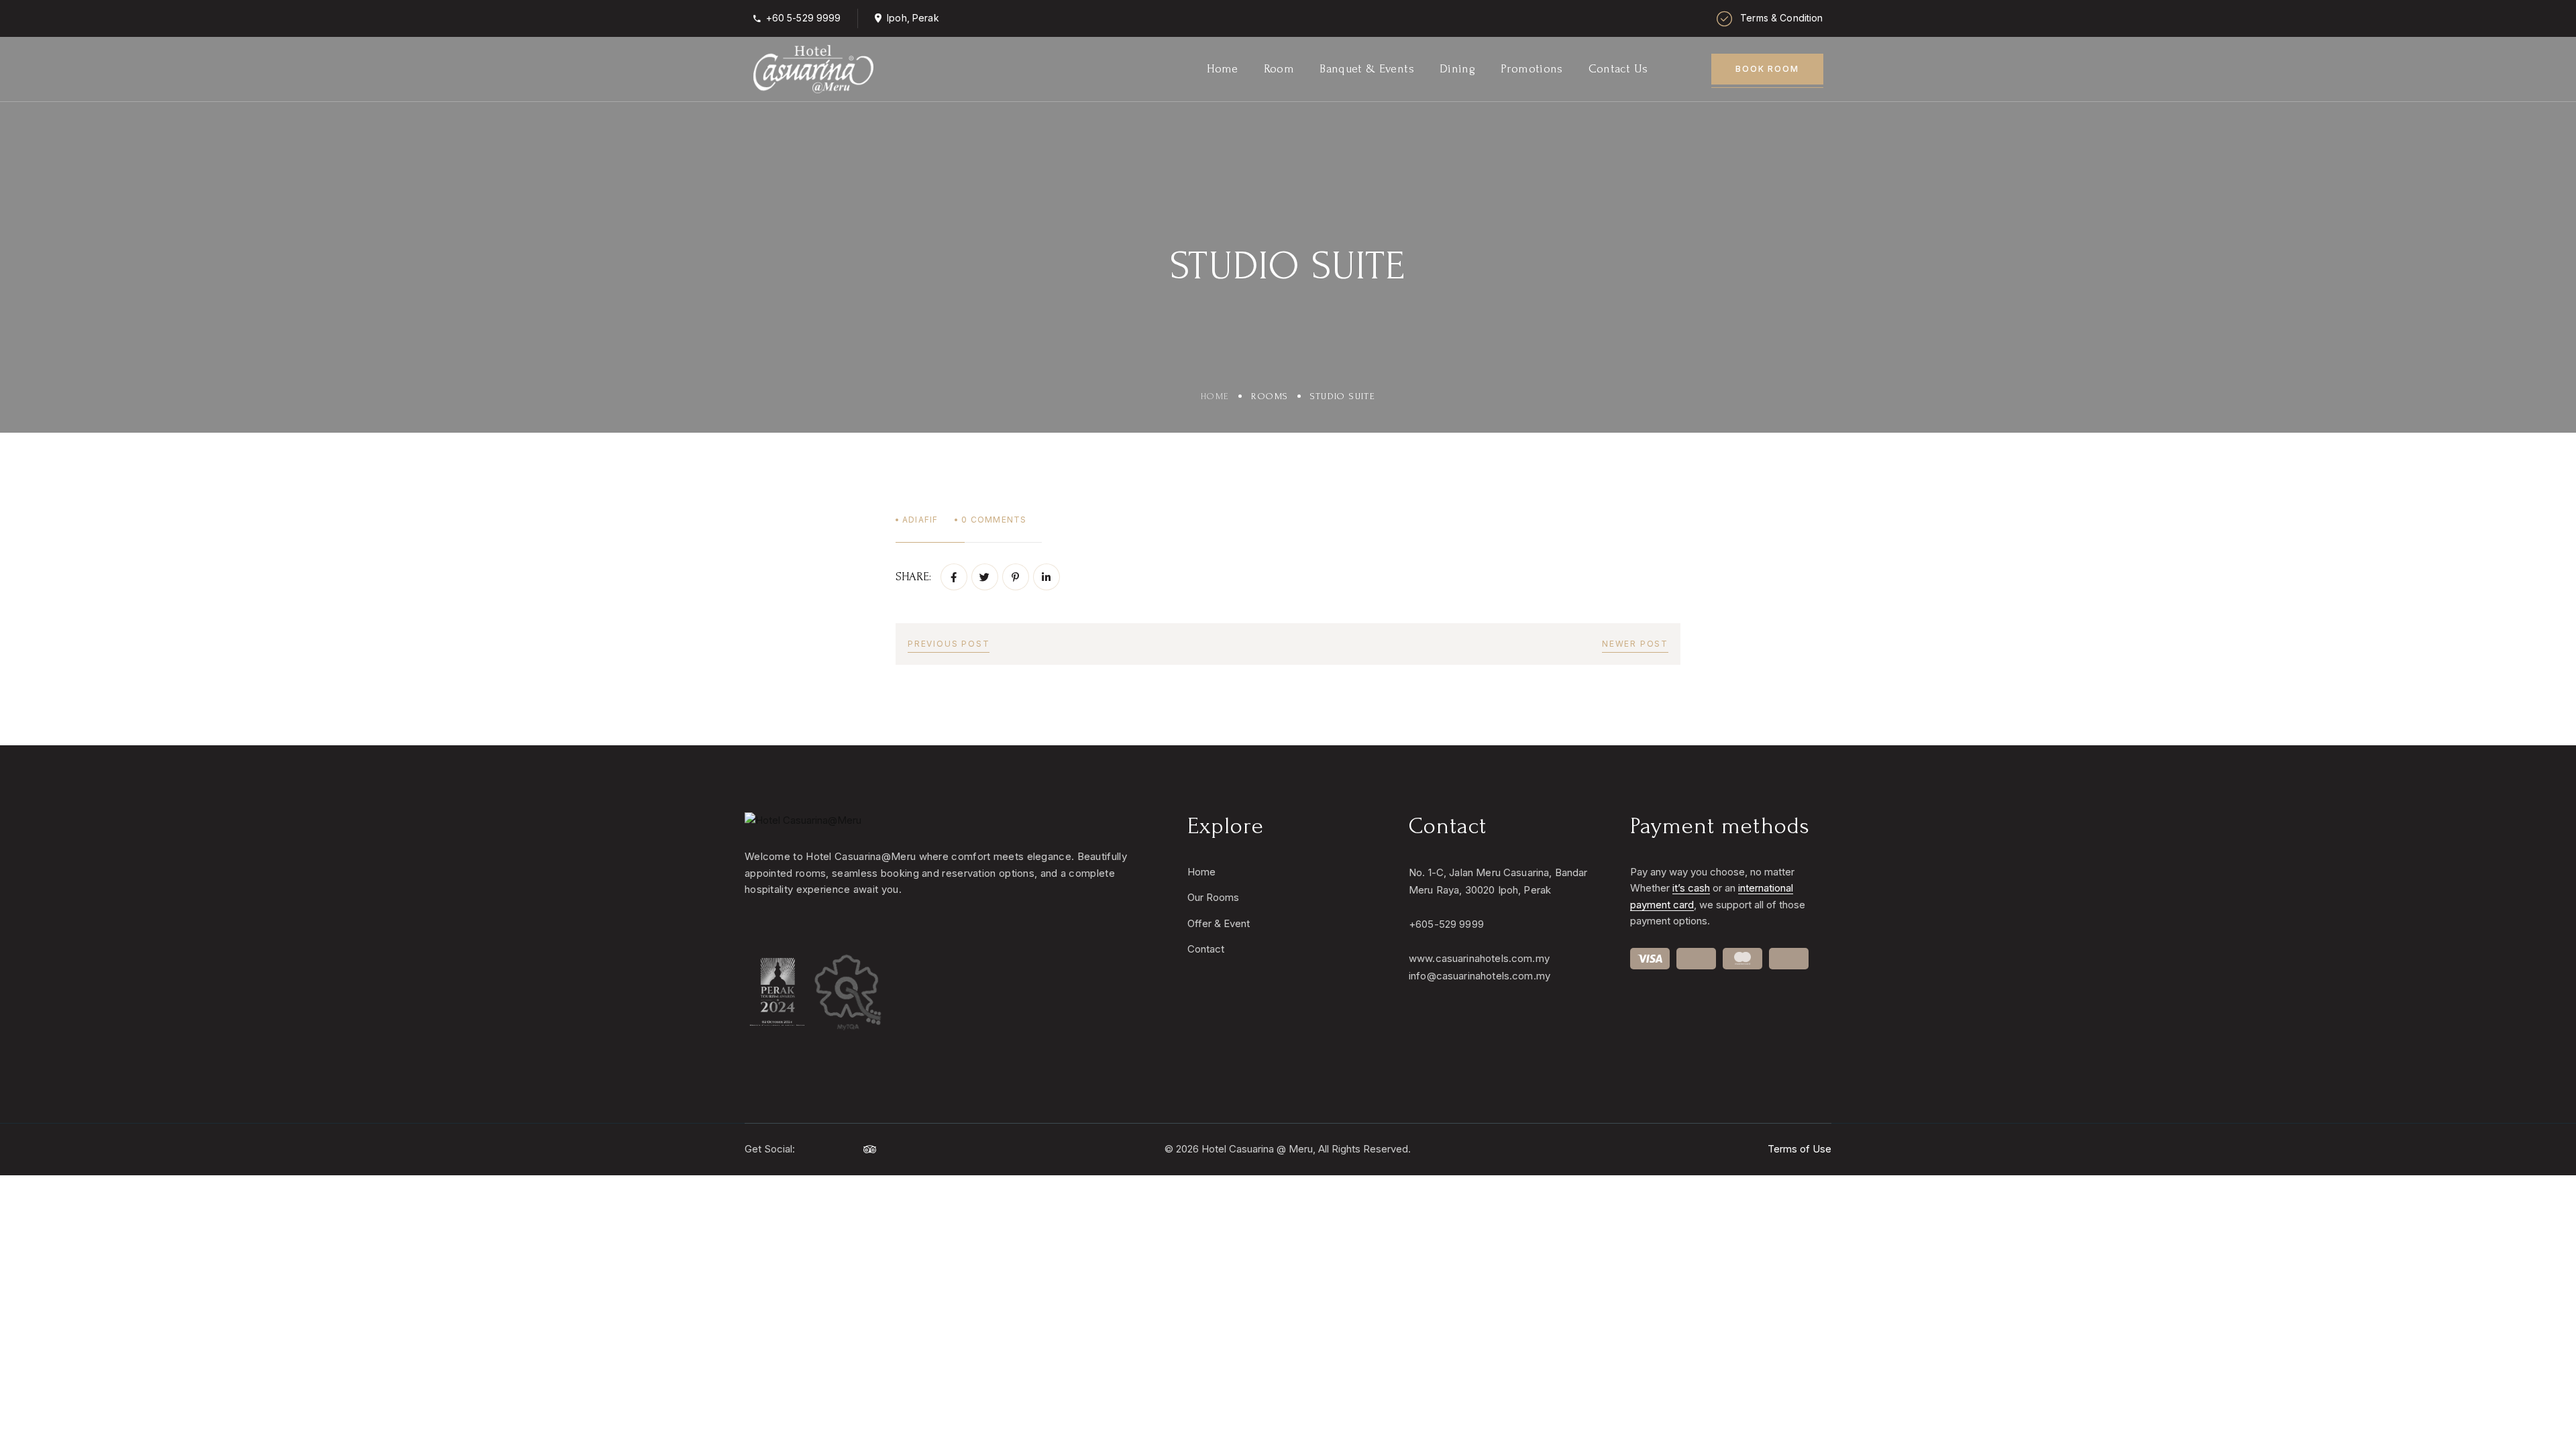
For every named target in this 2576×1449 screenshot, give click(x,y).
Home (1215, 396)
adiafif (920, 520)
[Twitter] (985, 577)
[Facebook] (954, 577)
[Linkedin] (1046, 577)
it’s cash (1691, 888)
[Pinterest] (1016, 577)
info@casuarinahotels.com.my (1480, 976)
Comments (994, 520)
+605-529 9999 (1446, 924)
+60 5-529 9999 (804, 18)
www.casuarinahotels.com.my (1479, 958)
